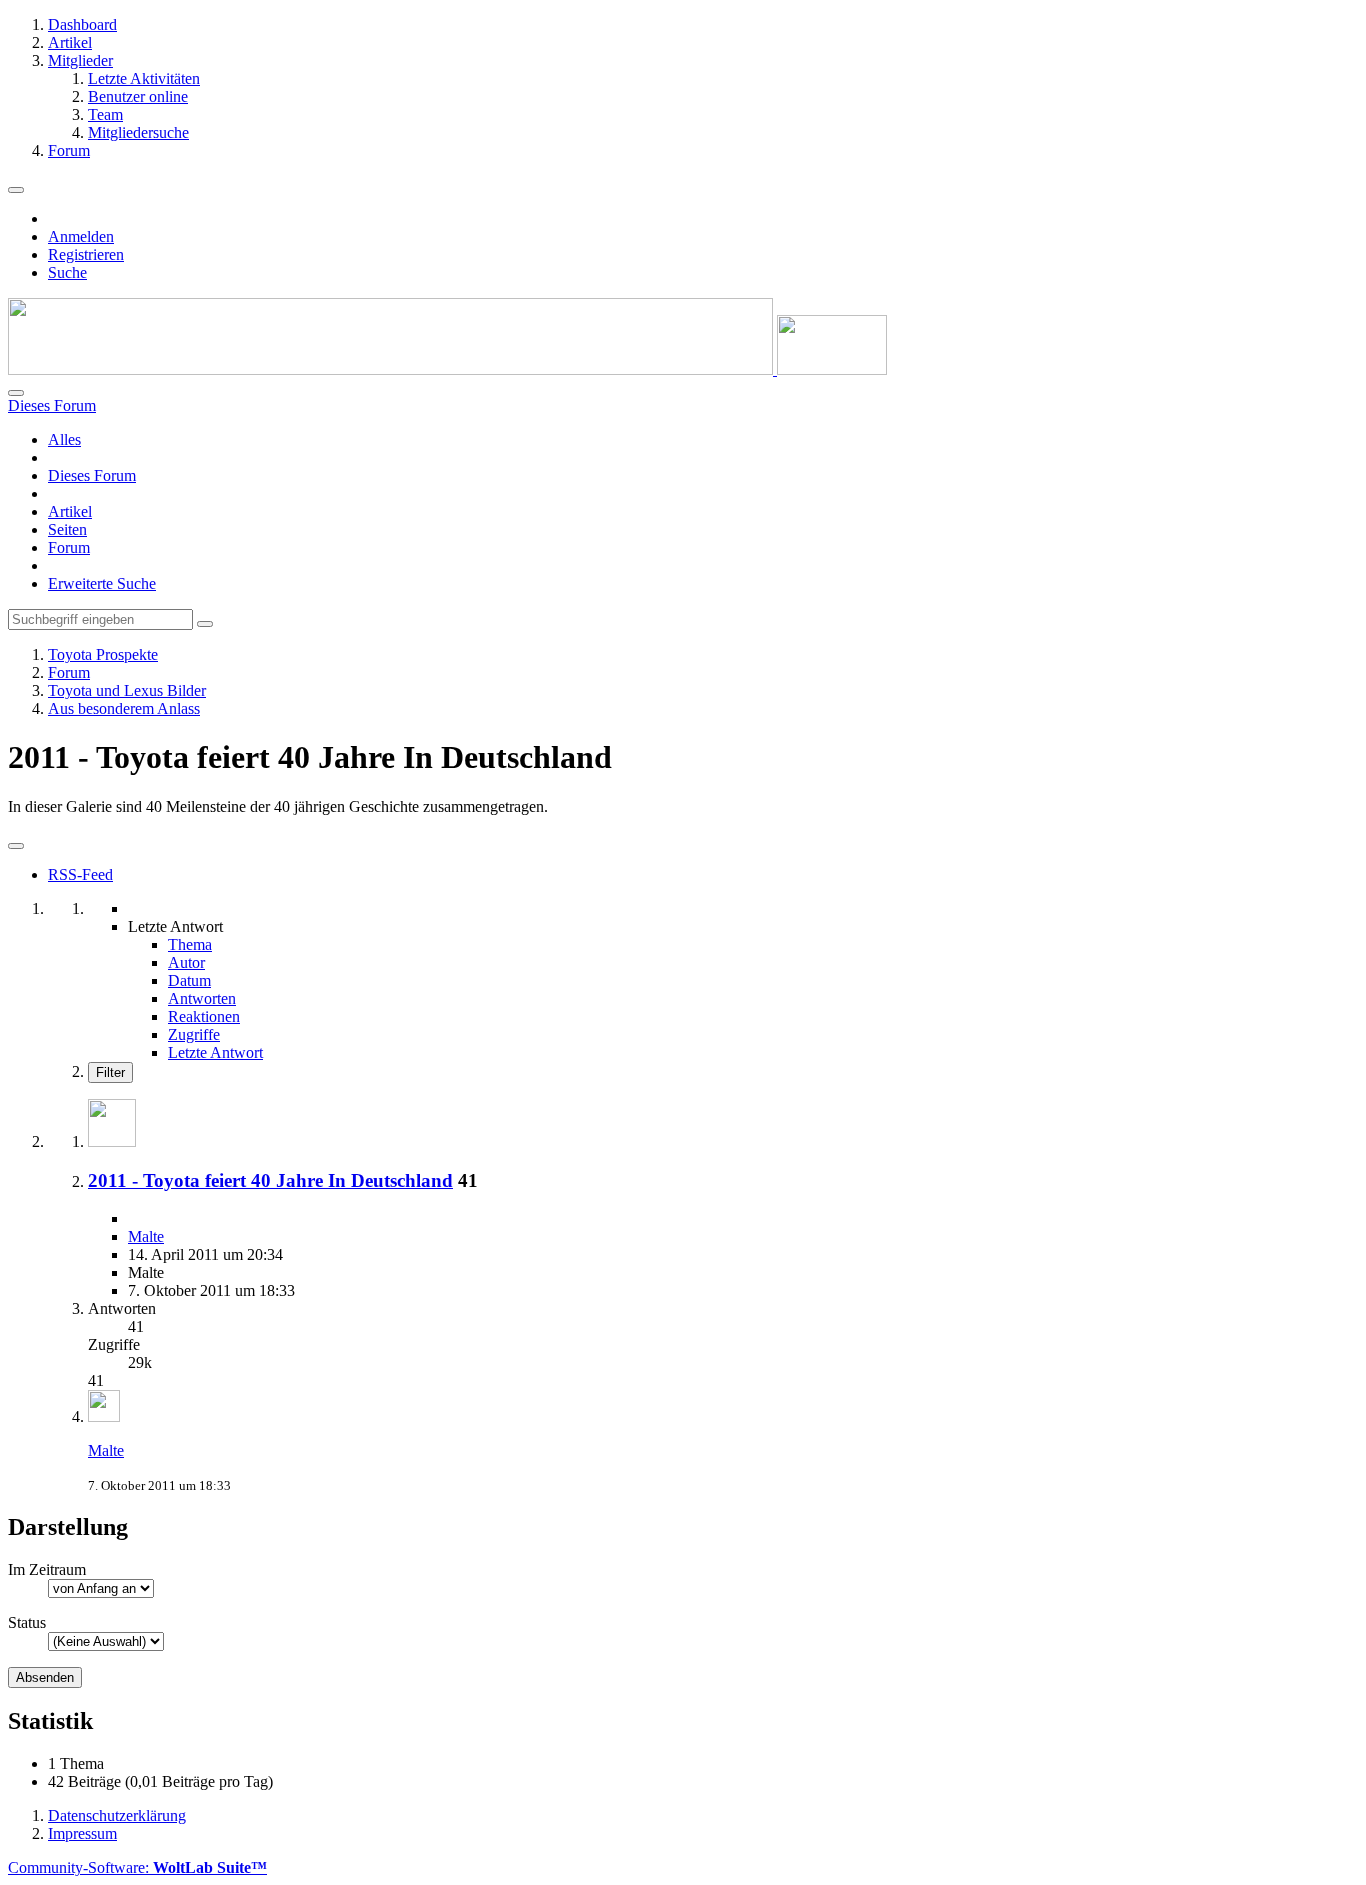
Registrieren (86, 254)
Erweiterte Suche (102, 583)
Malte (146, 1236)
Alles (64, 439)
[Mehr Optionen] (16, 846)
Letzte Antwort (215, 1052)
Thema (190, 944)
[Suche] (16, 393)
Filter (110, 1072)
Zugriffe (194, 1034)
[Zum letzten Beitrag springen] (104, 1416)
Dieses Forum (92, 475)
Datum (189, 980)
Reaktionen (204, 1016)
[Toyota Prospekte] (447, 369)
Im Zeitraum (47, 1569)
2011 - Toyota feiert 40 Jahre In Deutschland (270, 1180)
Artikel (70, 511)
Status (27, 1622)
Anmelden (81, 236)
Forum (69, 547)
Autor (186, 962)
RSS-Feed (80, 874)
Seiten (67, 529)
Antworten (202, 998)
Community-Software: (137, 1867)
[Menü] (16, 190)
